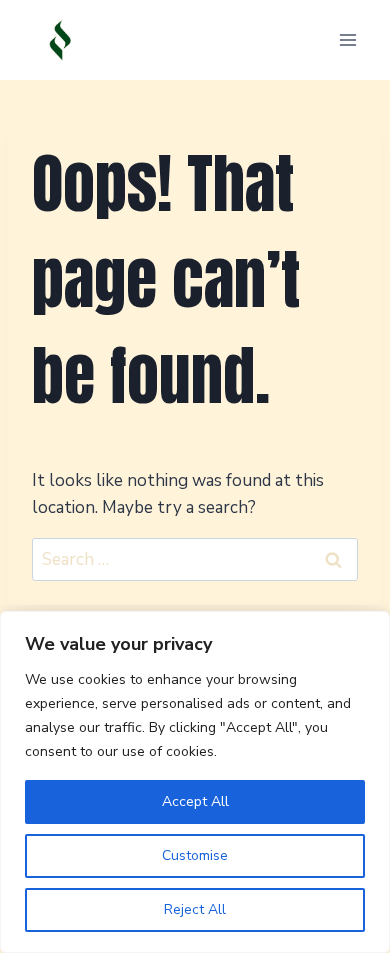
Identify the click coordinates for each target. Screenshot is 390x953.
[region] (195, 782)
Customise (195, 855)
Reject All (195, 909)
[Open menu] (347, 39)
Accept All (195, 801)
